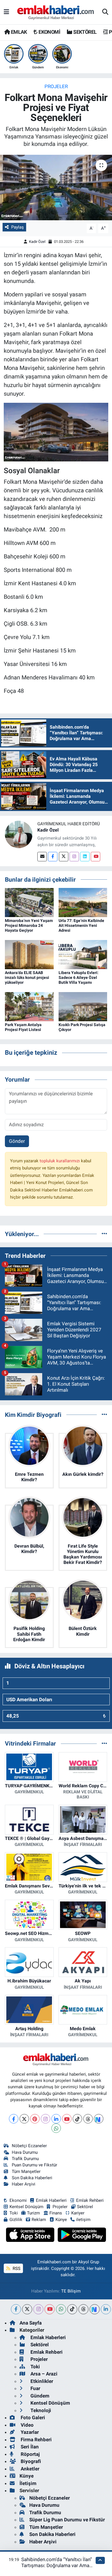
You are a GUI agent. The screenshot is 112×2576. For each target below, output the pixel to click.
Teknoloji (40, 2410)
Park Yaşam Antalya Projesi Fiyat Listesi (23, 1027)
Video (27, 2425)
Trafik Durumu (25, 2159)
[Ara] (105, 12)
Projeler (56, 86)
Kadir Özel (37, 242)
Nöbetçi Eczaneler (29, 2146)
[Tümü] (104, 1234)
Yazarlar (29, 2432)
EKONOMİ (49, 32)
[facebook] (16, 2309)
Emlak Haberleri (51, 2200)
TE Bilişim (71, 2291)
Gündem (39, 2396)
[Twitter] (64, 857)
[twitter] (27, 2309)
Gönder (17, 1141)
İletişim (28, 2483)
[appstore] (31, 2236)
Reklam (39, 2220)
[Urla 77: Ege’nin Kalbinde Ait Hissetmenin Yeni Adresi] (83, 902)
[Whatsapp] (56, 2128)
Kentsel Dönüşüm (26, 2207)
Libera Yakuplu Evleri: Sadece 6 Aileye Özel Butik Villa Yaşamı (79, 977)
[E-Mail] (42, 857)
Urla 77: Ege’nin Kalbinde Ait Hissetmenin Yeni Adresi (81, 925)
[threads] (83, 2309)
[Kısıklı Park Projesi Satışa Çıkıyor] (83, 1006)
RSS (16, 2268)
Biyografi (30, 2461)
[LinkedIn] (56, 2119)
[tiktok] (72, 2309)
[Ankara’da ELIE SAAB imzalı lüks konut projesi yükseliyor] (29, 954)
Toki (14, 2213)
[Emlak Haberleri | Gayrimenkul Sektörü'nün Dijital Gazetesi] (56, 12)
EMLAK (18, 32)
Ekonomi (18, 2200)
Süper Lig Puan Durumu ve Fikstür (67, 2520)
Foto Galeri (32, 2418)
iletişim (83, 2220)
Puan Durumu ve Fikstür (34, 2165)
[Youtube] (95, 857)
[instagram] (38, 2309)
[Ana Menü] (6, 12)
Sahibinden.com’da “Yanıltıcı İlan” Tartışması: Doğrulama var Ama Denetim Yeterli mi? (57, 2566)
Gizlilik (16, 2220)
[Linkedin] (85, 857)
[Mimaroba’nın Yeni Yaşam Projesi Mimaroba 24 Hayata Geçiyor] (29, 902)
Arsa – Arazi (43, 2374)
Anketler (29, 2469)
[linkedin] (106, 2309)
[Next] (99, 2119)
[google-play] (82, 2236)
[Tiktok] (77, 2119)
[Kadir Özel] (19, 834)
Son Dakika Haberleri (32, 2178)
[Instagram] (74, 857)
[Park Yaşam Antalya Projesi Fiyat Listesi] (29, 1006)
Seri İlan (29, 2447)
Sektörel (85, 2207)
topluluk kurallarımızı (60, 1161)
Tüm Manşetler (26, 2172)
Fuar (35, 2388)
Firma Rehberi (36, 2440)
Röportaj (30, 2454)
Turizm (33, 2213)
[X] (24, 2119)
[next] (95, 2309)
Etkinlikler (41, 2381)
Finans (56, 2213)
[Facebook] (53, 857)
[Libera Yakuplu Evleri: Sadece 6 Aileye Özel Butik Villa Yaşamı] (83, 954)
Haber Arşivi (24, 2184)
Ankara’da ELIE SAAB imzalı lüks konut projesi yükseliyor (27, 977)
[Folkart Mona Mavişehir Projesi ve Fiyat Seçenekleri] (56, 188)
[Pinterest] (35, 2119)
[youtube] (50, 2309)
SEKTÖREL (84, 32)
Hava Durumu (25, 2152)
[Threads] (88, 2119)
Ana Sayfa (31, 2323)
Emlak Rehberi (90, 2200)
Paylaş (18, 227)
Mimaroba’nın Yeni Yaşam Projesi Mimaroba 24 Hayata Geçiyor (29, 925)
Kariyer (78, 2213)
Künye (61, 2220)
